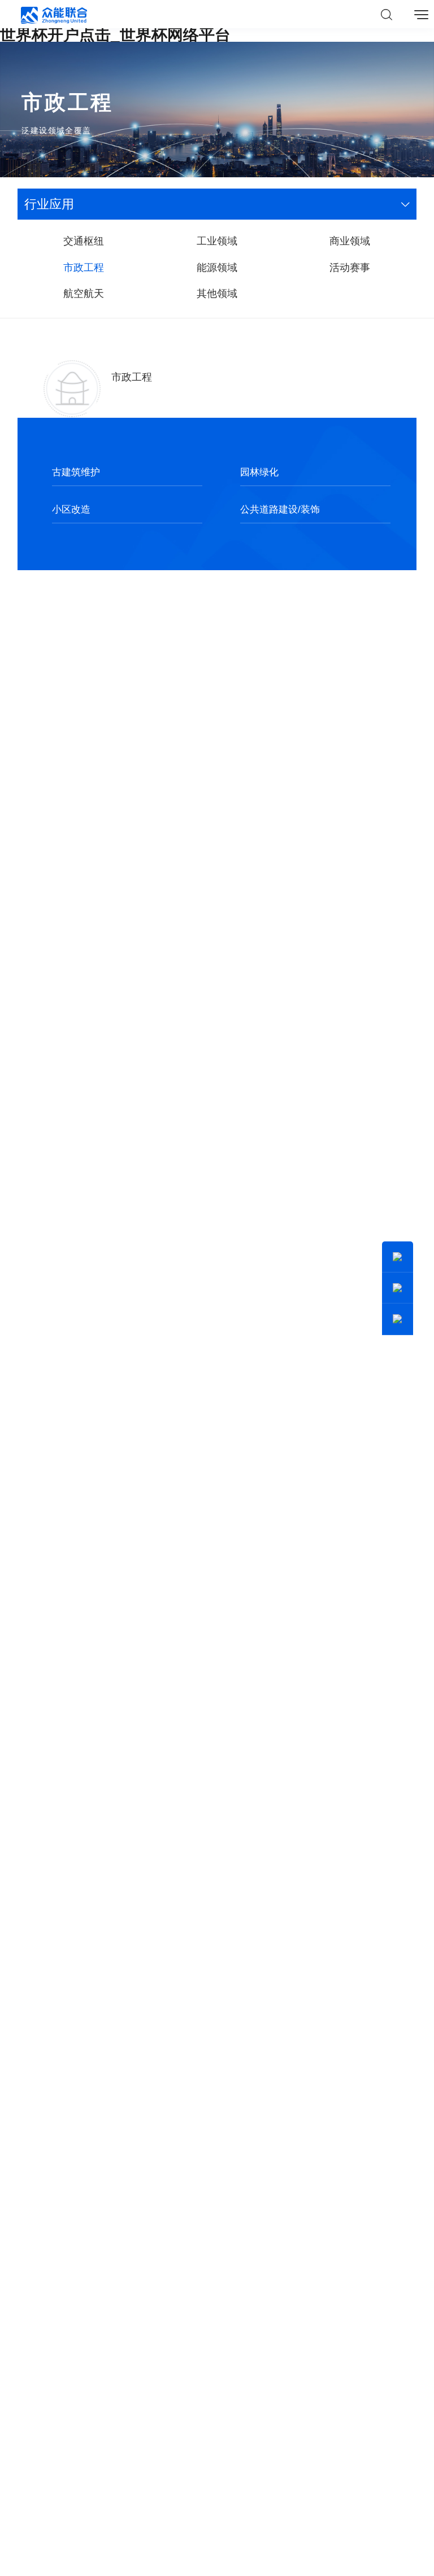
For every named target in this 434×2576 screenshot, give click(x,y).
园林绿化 (259, 472)
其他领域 (217, 293)
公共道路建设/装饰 (280, 509)
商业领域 (350, 241)
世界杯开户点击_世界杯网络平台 (115, 35)
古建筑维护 (76, 472)
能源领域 (217, 267)
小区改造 (71, 509)
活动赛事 (350, 267)
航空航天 (84, 293)
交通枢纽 (84, 241)
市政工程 (84, 267)
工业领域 (217, 241)
